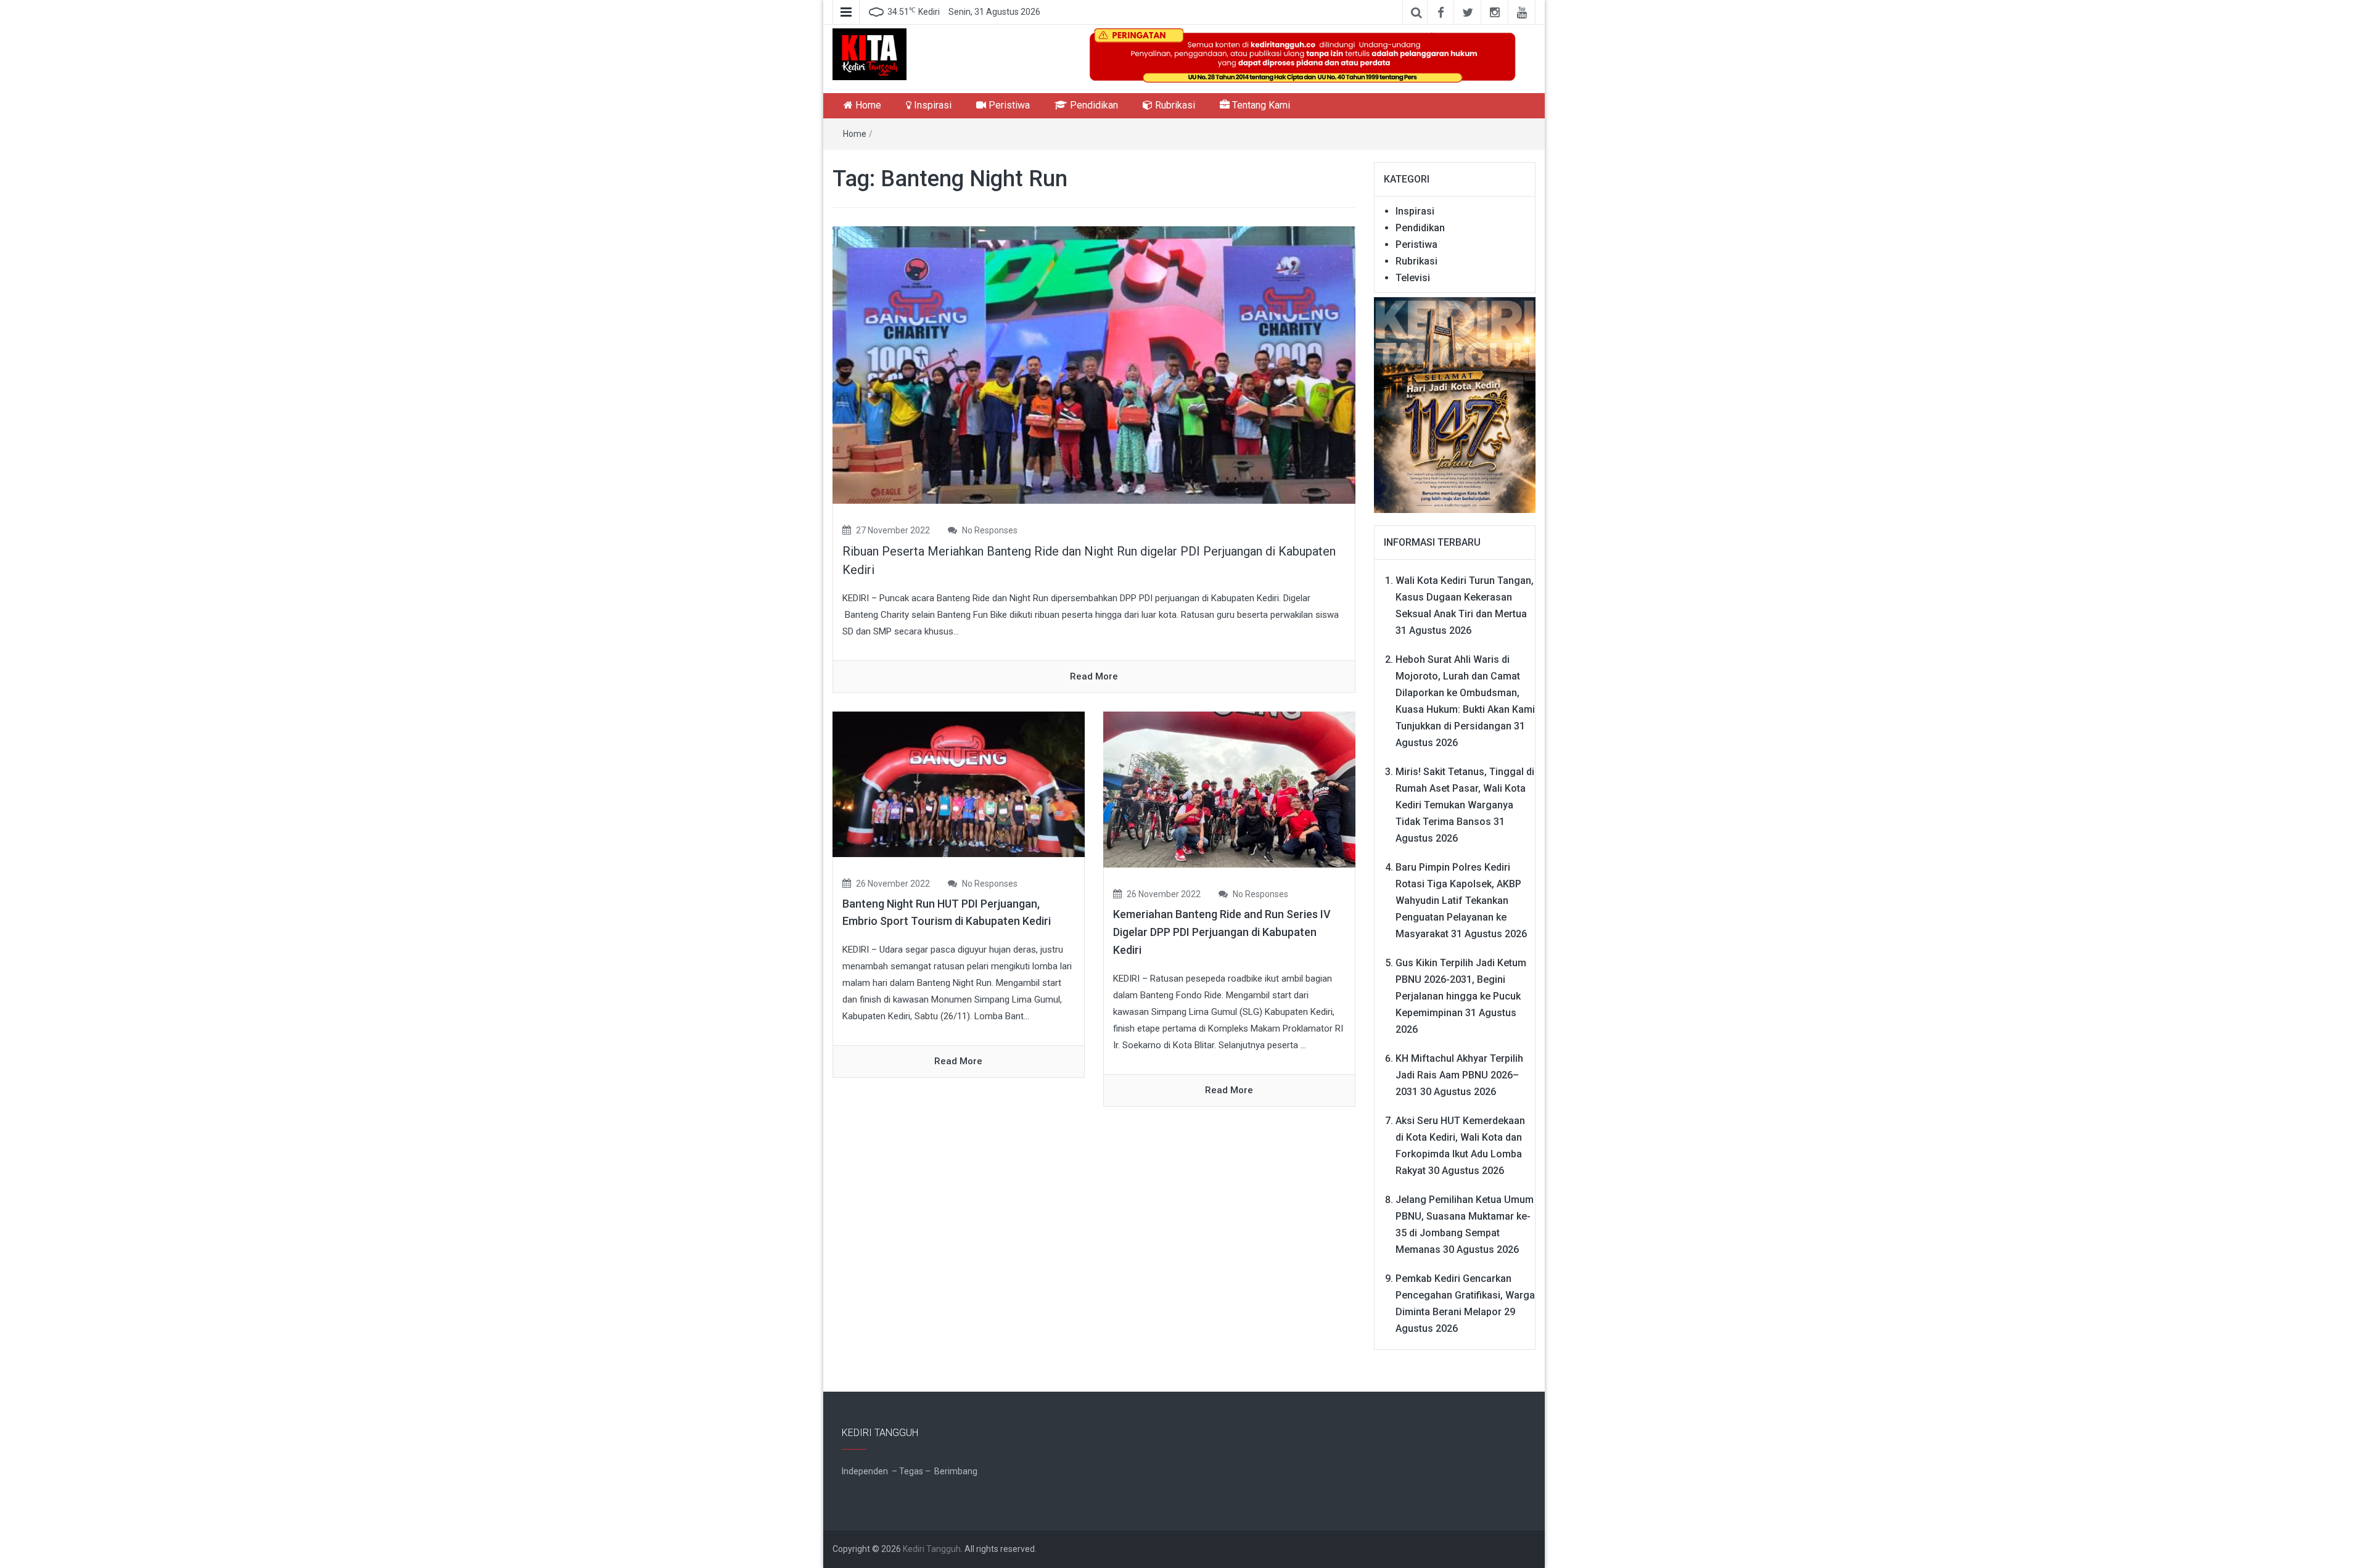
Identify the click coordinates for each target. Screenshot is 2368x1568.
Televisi (1413, 278)
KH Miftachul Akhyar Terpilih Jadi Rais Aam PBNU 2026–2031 (1459, 1075)
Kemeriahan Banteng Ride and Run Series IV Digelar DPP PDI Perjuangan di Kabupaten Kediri (1222, 932)
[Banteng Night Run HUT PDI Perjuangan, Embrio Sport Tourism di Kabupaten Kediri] (959, 784)
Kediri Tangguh (932, 1549)
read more (1094, 676)
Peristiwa (1008, 105)
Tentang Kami (1260, 105)
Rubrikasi (1174, 105)
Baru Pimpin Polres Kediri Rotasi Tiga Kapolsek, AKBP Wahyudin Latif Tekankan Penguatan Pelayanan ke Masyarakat (1458, 901)
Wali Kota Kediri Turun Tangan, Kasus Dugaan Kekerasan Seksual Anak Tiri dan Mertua (1465, 597)
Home (867, 105)
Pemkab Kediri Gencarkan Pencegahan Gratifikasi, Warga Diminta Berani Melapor (1465, 1295)
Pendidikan (1093, 105)
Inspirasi (931, 105)
